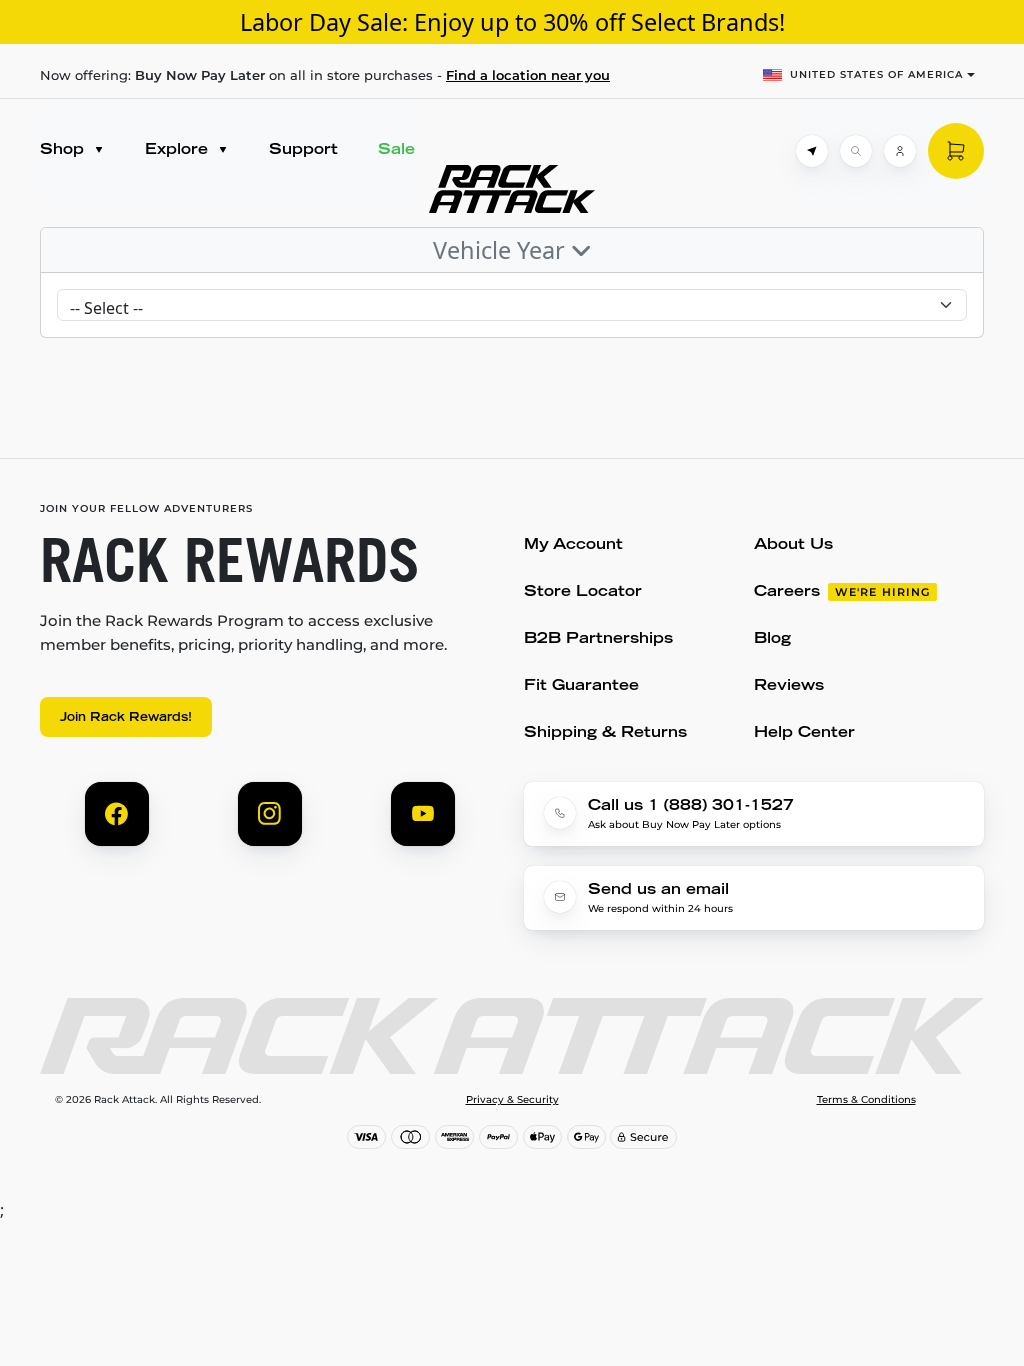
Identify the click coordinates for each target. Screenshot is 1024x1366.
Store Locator (583, 592)
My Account (573, 545)
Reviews (789, 686)
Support (303, 150)
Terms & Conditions (866, 1100)
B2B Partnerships (598, 639)
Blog (772, 639)
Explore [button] (179, 150)
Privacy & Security (512, 1100)
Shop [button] (64, 150)
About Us (793, 545)
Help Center (804, 733)
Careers (787, 592)
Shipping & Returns (605, 733)
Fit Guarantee (581, 686)
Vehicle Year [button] (502, 250)
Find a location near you (528, 75)
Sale (396, 150)
